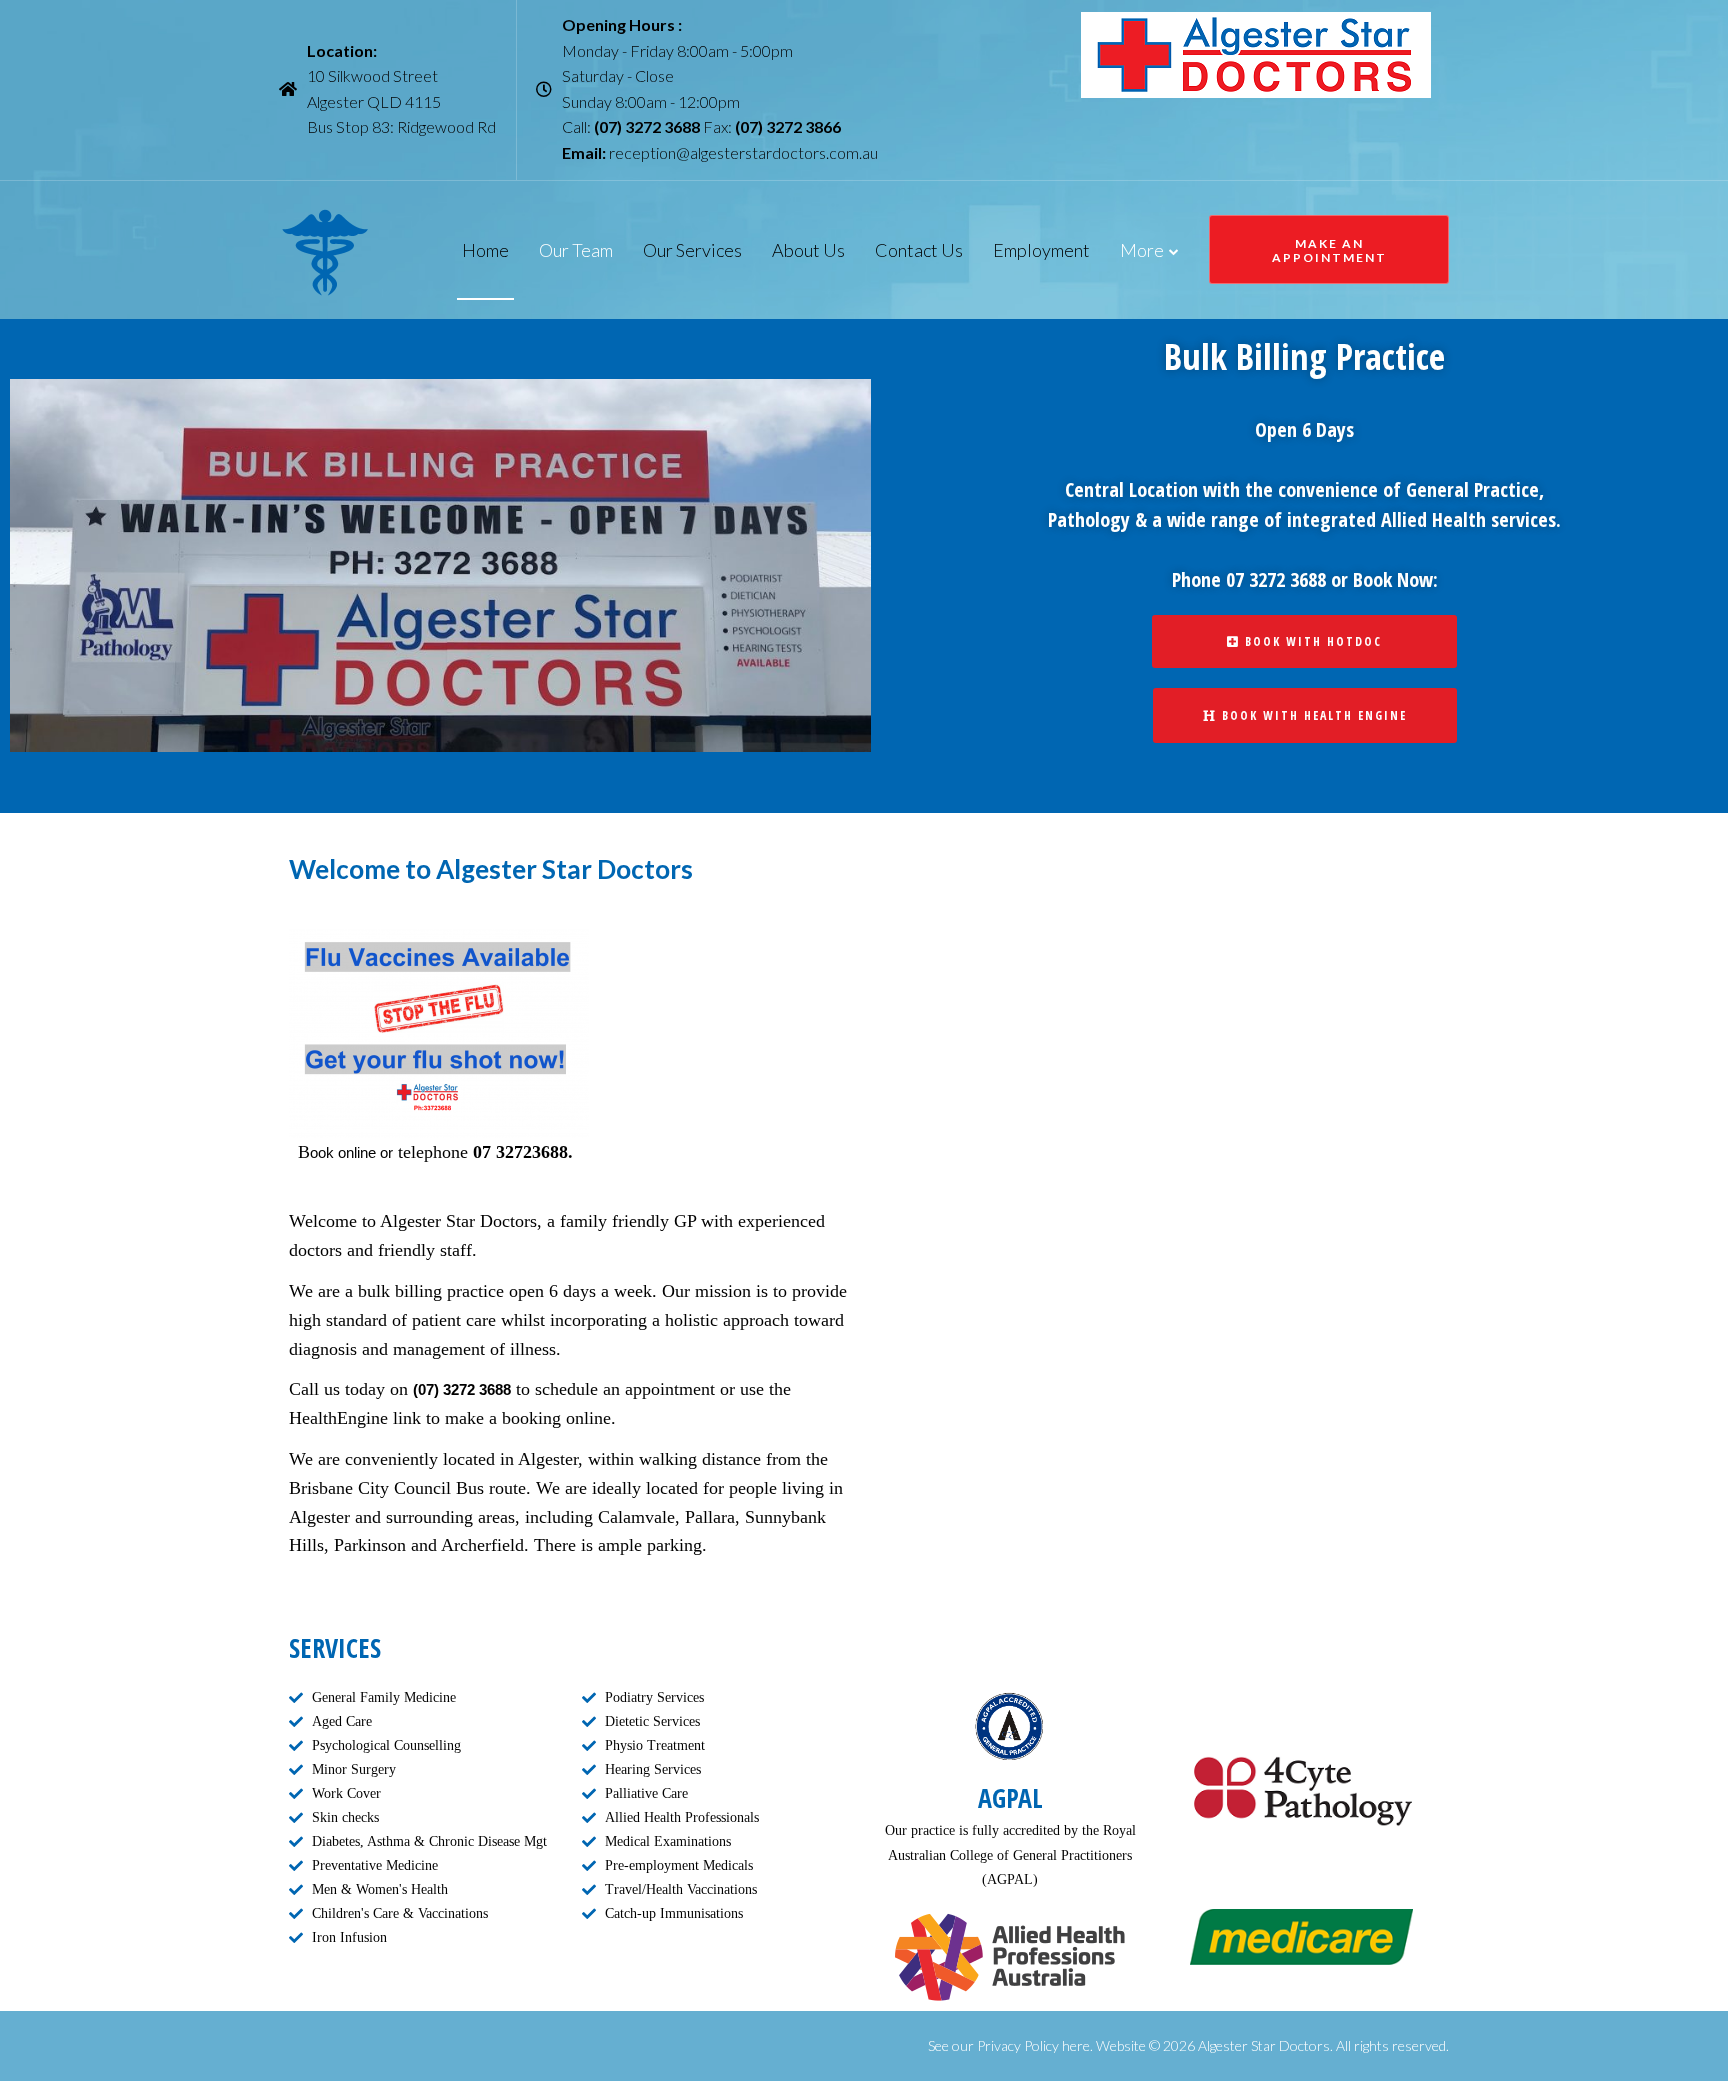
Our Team (576, 250)
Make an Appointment (1329, 250)
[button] (1304, 641)
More (1142, 250)
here (1074, 2045)
